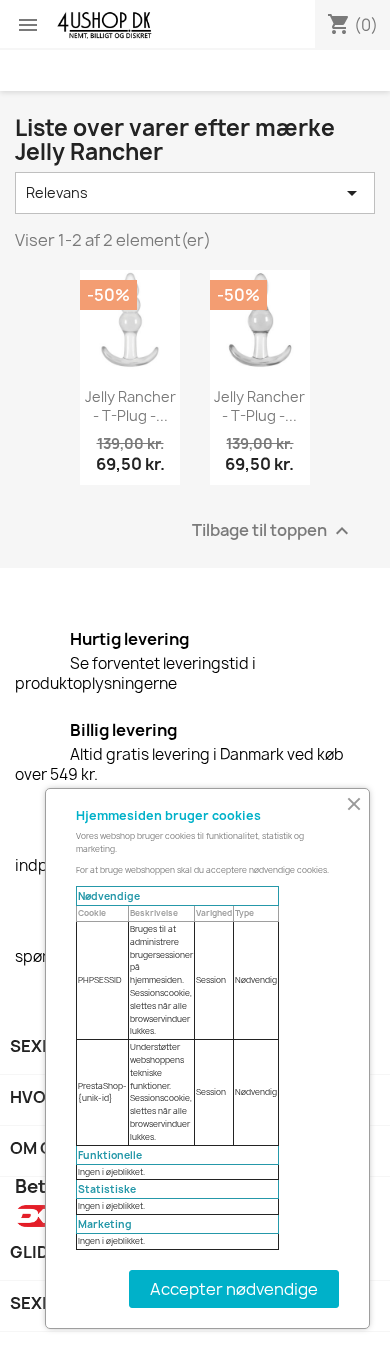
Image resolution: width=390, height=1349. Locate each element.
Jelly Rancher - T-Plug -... (130, 406)
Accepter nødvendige (234, 1289)
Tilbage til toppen (273, 531)
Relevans (195, 193)
